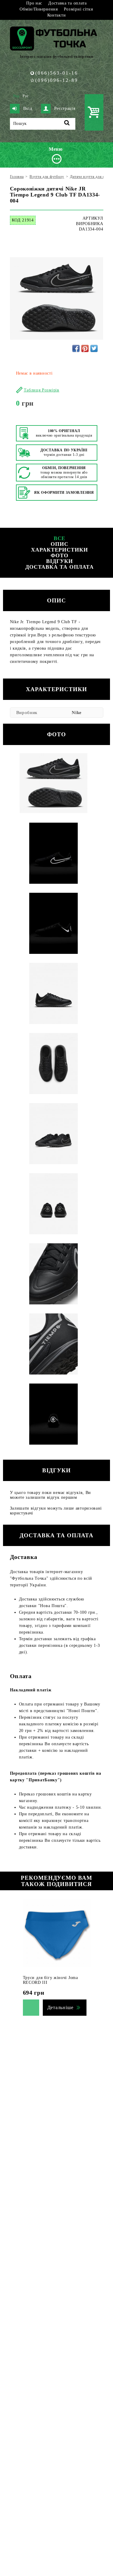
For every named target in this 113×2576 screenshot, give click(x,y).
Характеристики (60, 550)
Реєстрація (65, 108)
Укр (16, 96)
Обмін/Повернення (39, 9)
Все (60, 538)
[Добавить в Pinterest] (85, 348)
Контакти (57, 15)
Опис (60, 544)
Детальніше (60, 2007)
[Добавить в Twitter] (94, 348)
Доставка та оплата (67, 3)
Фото (60, 555)
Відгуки (59, 561)
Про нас (34, 3)
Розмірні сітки (79, 9)
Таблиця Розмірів (42, 390)
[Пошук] (67, 124)
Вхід (28, 108)
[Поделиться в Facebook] (76, 348)
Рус (26, 96)
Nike (77, 713)
